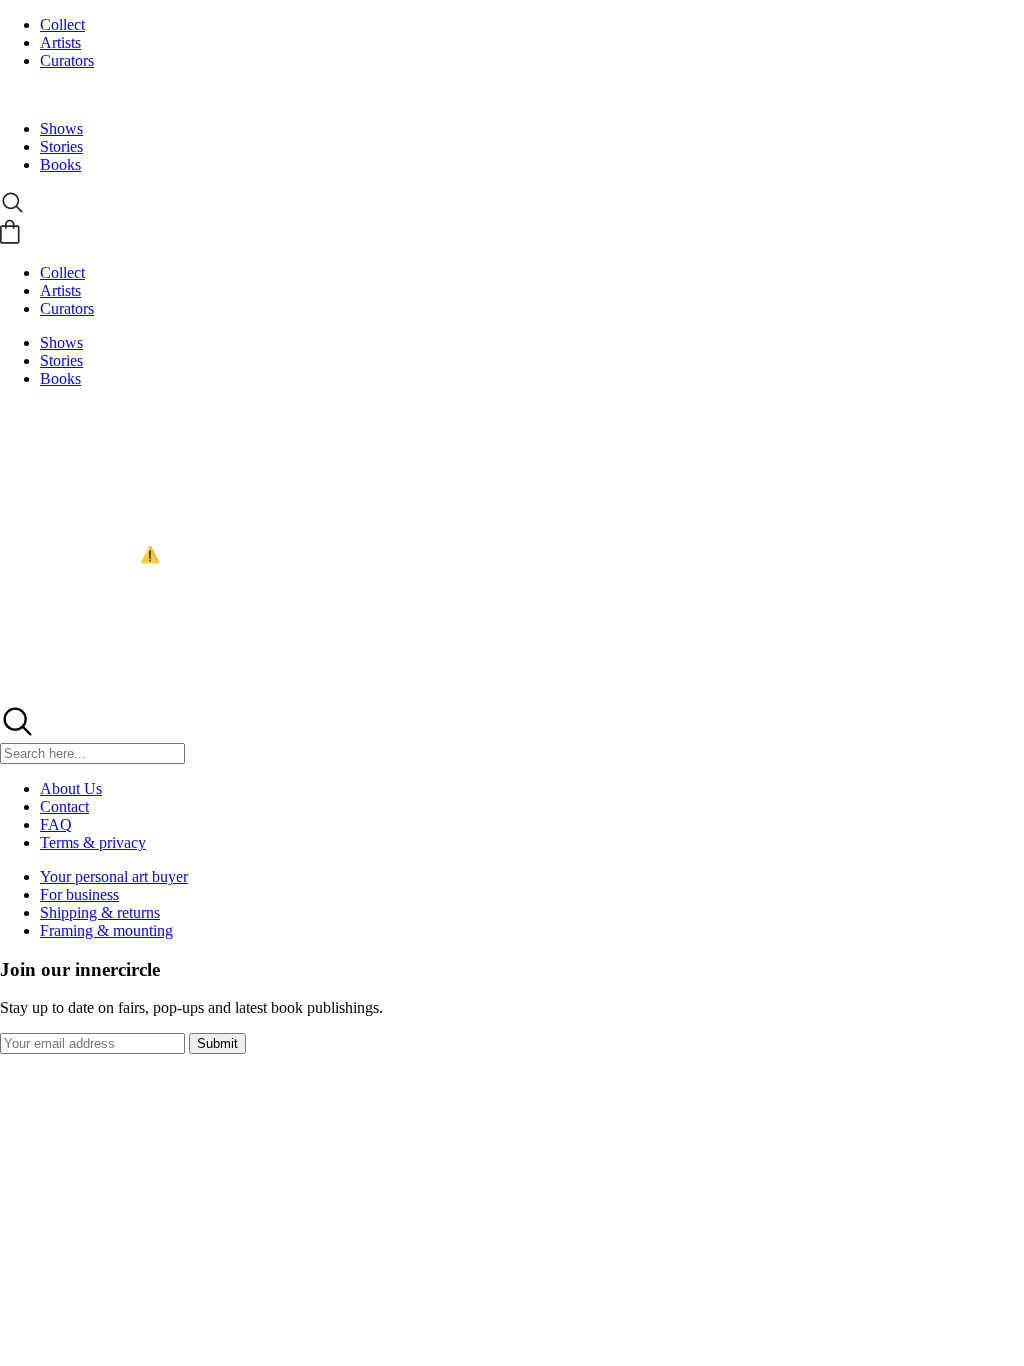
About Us (71, 788)
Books (60, 164)
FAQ (56, 824)
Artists (60, 42)
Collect (62, 24)
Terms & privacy (93, 842)
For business (79, 894)
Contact (64, 806)
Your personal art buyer (114, 876)
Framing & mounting (106, 930)
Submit (217, 1043)
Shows (61, 128)
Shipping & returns (100, 912)
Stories (61, 146)
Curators (67, 60)
